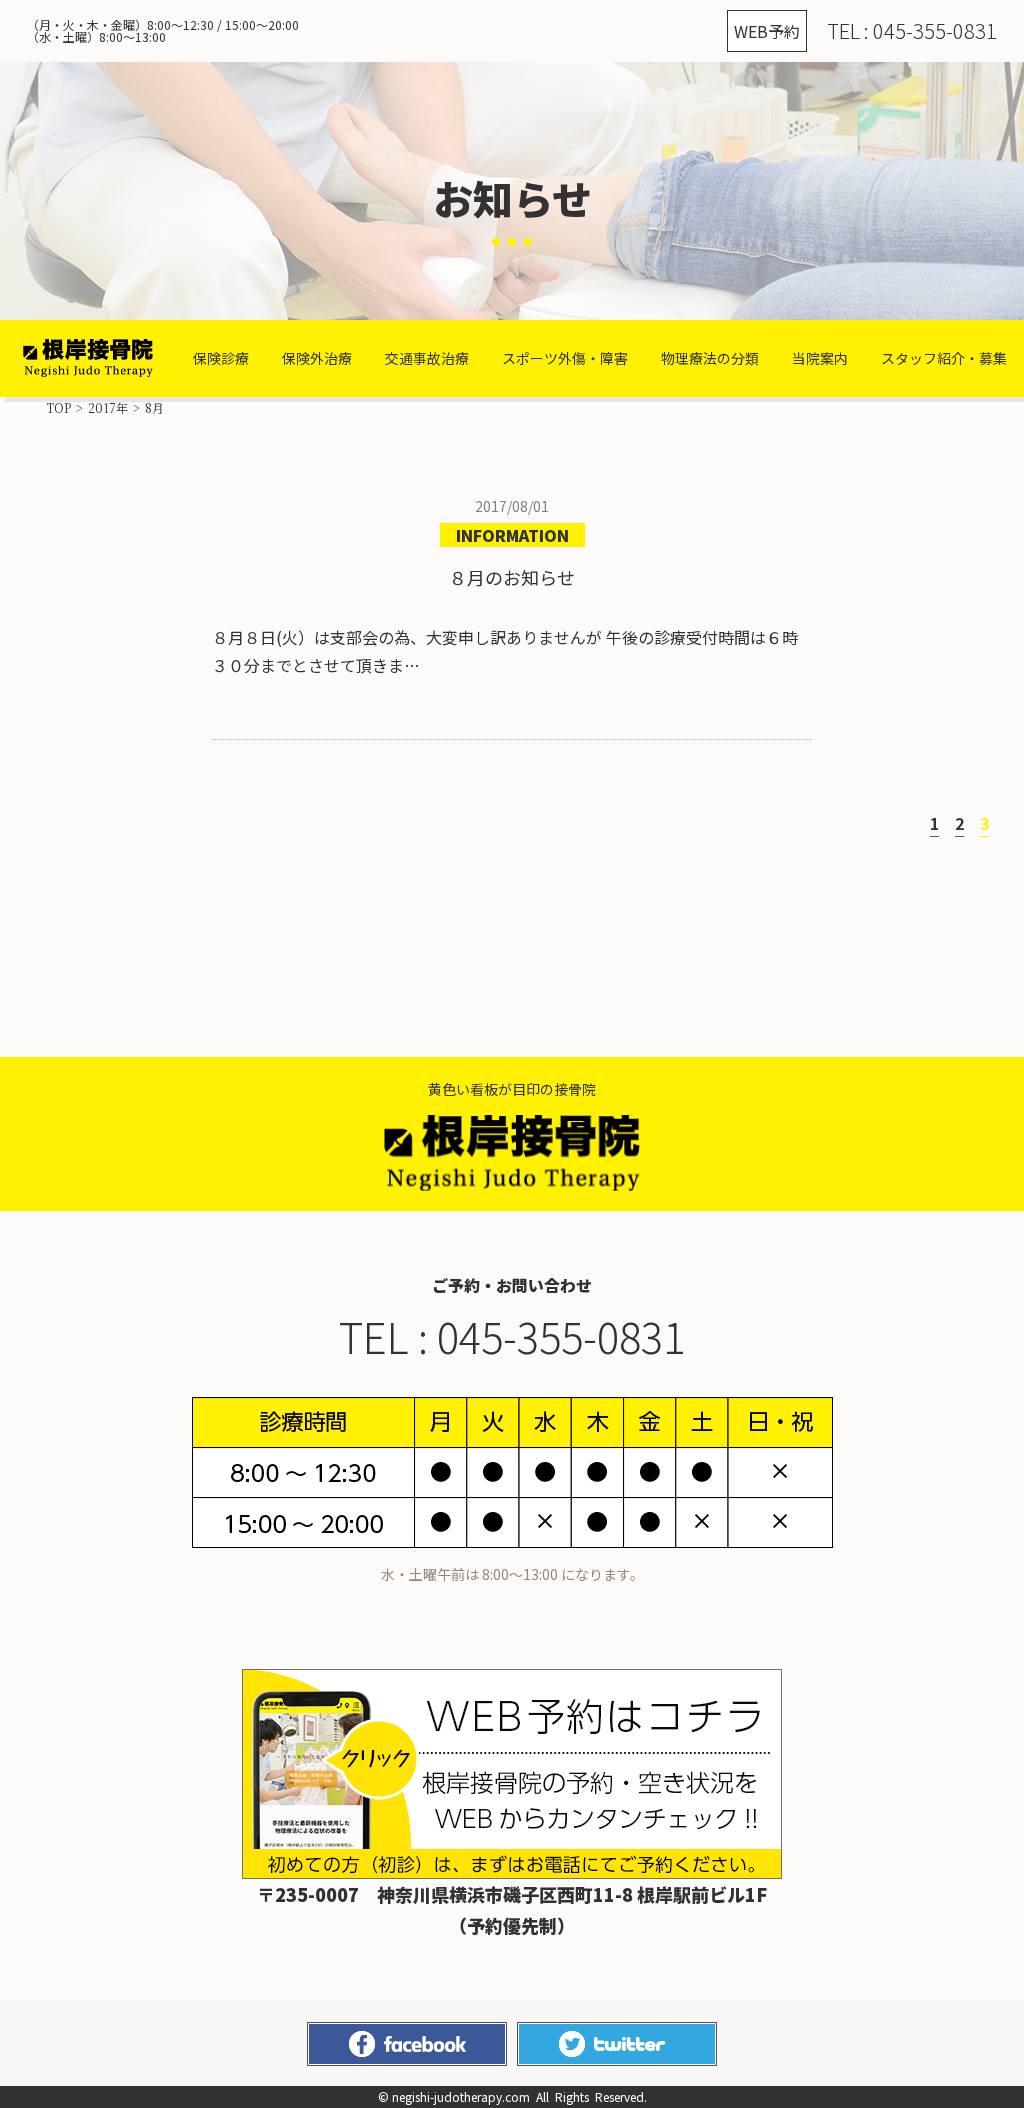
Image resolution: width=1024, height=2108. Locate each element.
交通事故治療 (427, 358)
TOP (58, 408)
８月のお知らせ (512, 578)
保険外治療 (317, 358)
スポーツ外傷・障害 (565, 358)
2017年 (108, 408)
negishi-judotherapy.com (461, 2096)
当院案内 (820, 358)
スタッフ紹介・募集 (944, 358)
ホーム (88, 358)
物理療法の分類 (710, 358)
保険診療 (221, 358)
